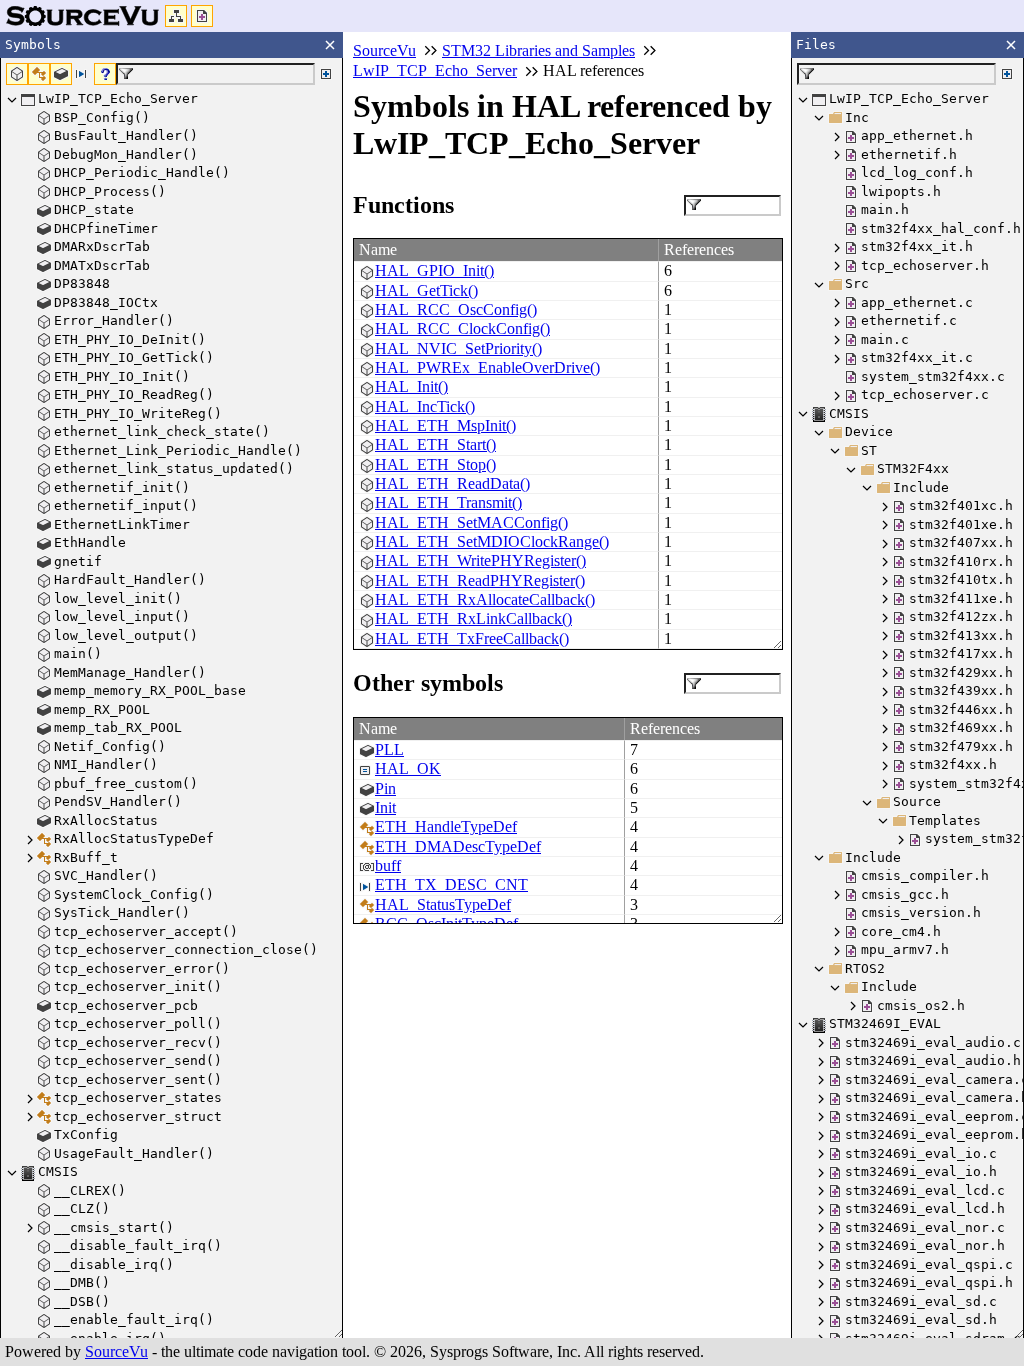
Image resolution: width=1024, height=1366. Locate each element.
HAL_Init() (411, 386)
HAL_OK (408, 768)
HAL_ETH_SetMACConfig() (471, 522)
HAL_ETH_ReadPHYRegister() (480, 580)
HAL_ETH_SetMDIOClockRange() (492, 541)
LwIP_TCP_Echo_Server (435, 70)
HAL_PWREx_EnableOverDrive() (487, 367)
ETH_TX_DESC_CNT (451, 884)
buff (388, 865)
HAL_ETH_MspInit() (445, 425)
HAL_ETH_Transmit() (448, 502)
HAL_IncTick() (425, 406)
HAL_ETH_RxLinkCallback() (473, 618)
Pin (385, 788)
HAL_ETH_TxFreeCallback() (472, 638)
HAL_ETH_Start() (435, 444)
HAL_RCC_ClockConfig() (462, 328)
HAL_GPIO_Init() (434, 270)
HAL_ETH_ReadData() (452, 483)
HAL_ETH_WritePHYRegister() (480, 560)
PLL (389, 749)
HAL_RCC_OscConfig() (456, 309)
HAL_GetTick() (426, 290)
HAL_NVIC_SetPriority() (458, 348)
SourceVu (116, 1351)
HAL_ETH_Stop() (435, 464)
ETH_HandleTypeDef (446, 826)
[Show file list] (202, 16)
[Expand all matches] (326, 74)
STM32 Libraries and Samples (538, 50)
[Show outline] (176, 16)
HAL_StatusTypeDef (443, 904)
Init (385, 807)
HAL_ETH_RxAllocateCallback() (485, 599)
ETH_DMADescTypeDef (458, 846)
